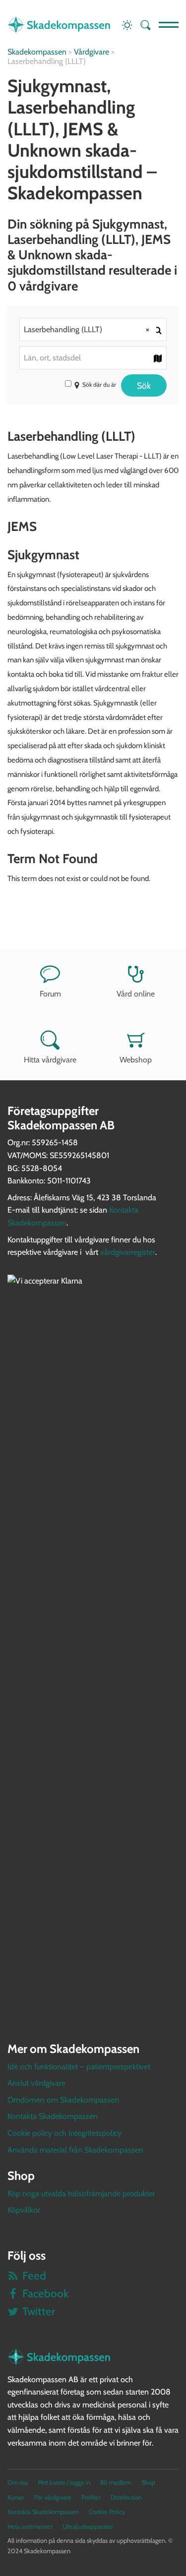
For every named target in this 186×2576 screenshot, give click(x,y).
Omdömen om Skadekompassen (63, 2100)
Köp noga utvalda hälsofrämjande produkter (81, 2194)
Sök (144, 385)
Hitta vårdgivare (50, 1060)
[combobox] (93, 329)
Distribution (126, 2497)
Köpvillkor (24, 2210)
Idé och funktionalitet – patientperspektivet (79, 2067)
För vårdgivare (53, 2497)
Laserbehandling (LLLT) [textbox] (87, 329)
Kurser (16, 2497)
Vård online (136, 994)
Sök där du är (99, 384)
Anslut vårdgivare (36, 2083)
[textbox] (93, 358)
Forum (50, 994)
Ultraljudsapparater (88, 2527)
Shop (148, 2483)
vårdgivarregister (128, 1252)
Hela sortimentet (30, 2527)
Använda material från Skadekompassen (75, 2150)
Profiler (91, 2497)
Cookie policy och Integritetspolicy (64, 2133)
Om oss (18, 2483)
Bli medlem (116, 2483)
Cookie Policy (107, 2512)
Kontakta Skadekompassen (53, 2116)
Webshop (136, 1060)
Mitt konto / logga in (64, 2483)
